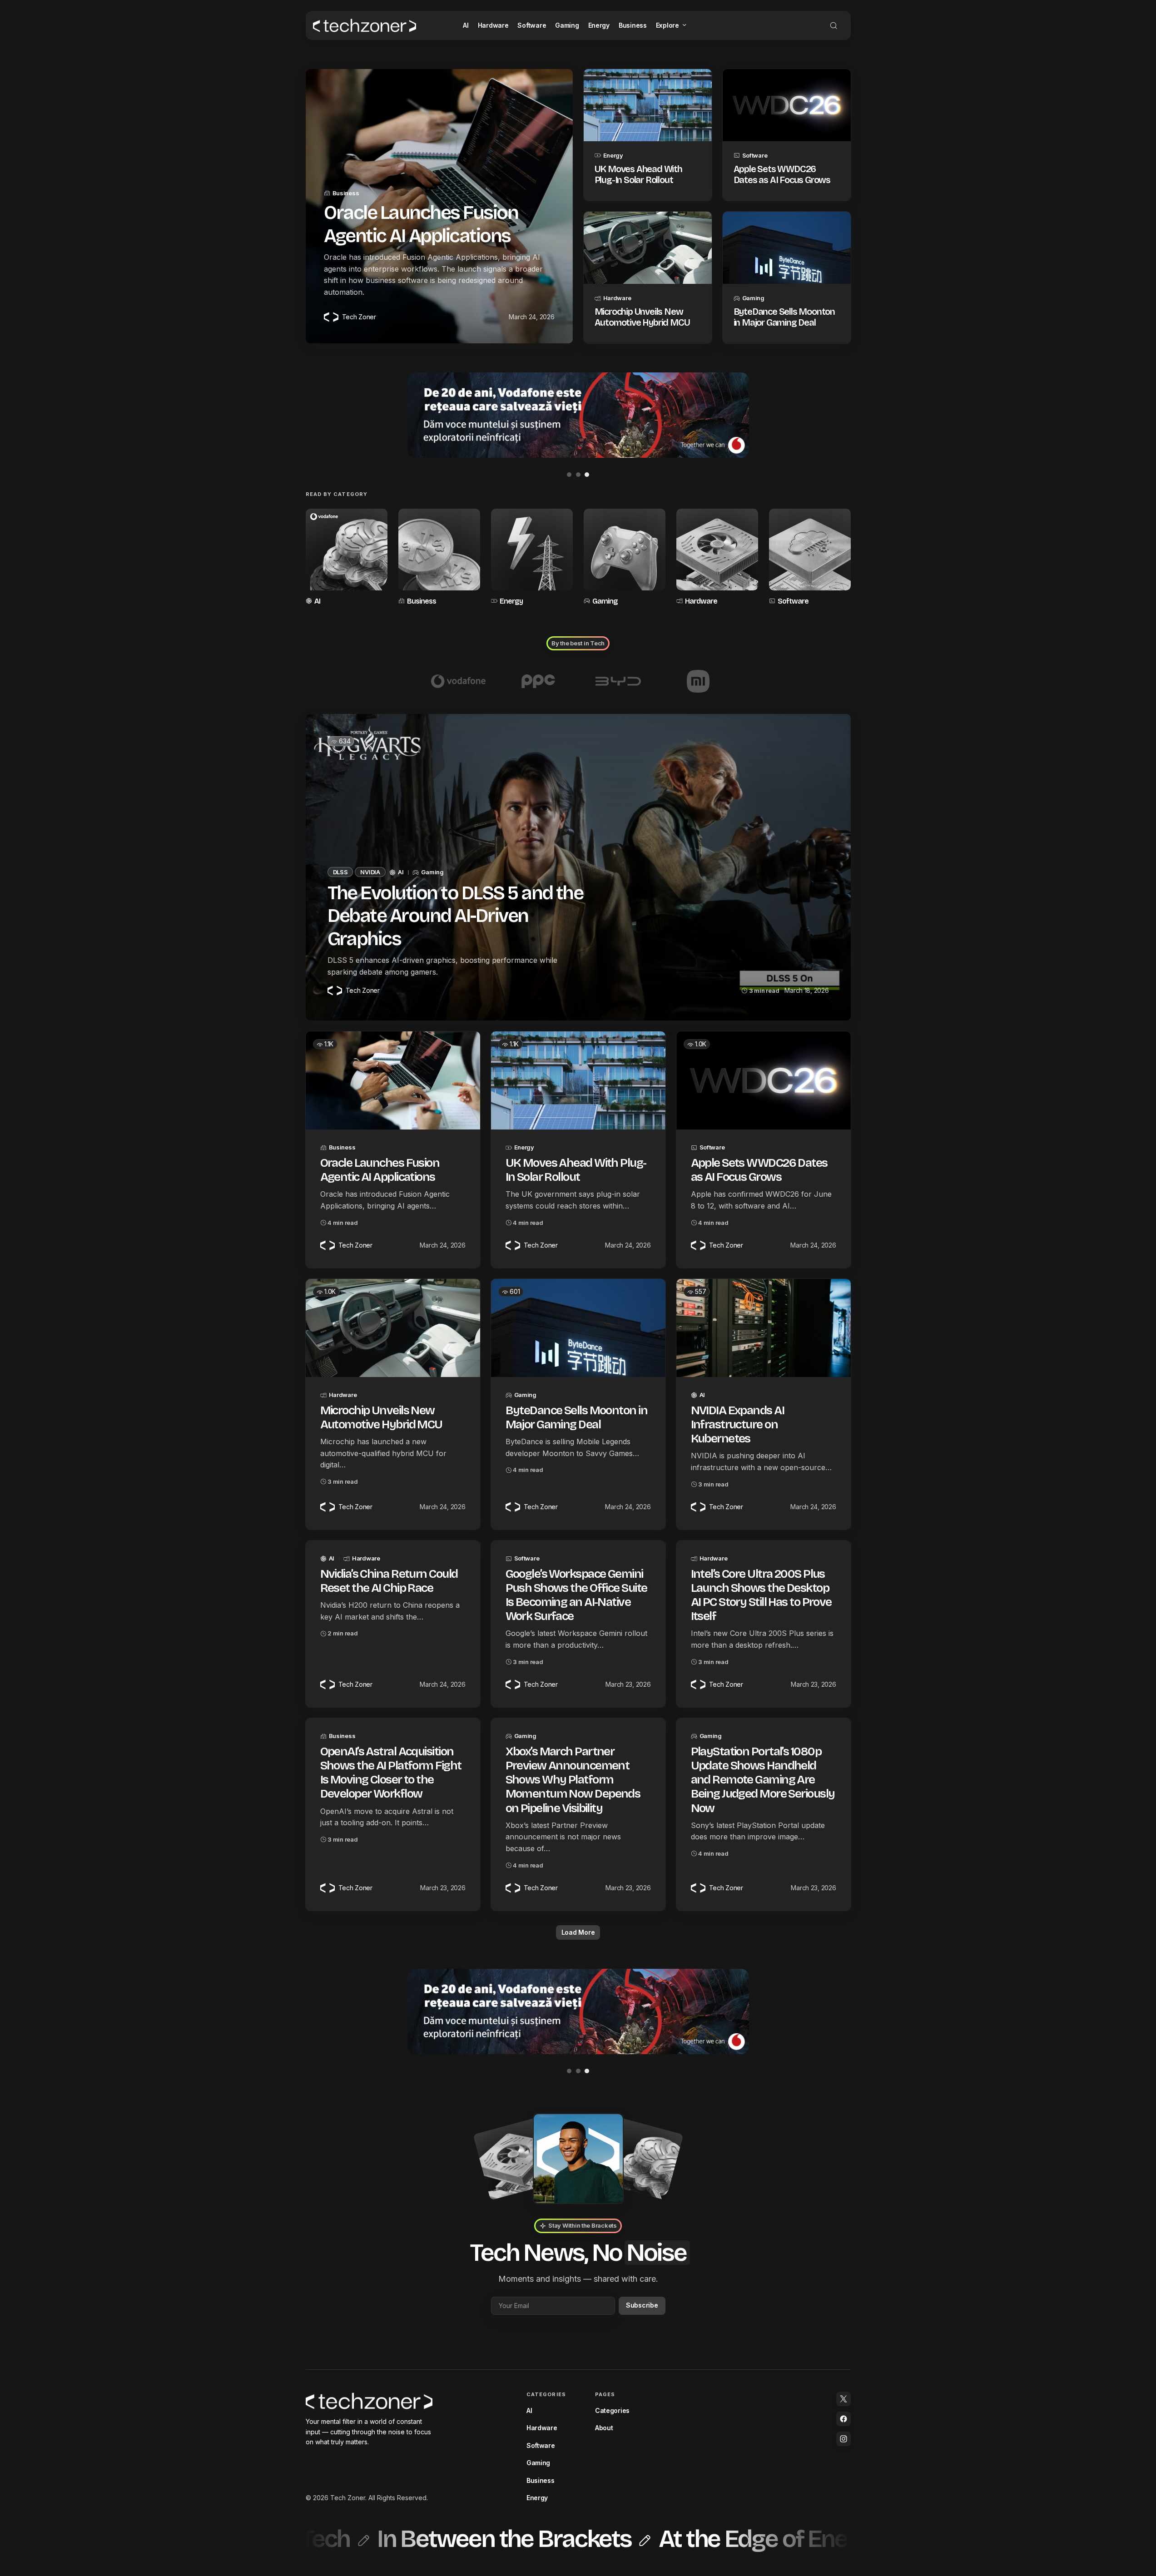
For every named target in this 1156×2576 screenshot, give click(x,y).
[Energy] (532, 558)
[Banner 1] (578, 415)
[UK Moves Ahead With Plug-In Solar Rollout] (648, 105)
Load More (578, 1932)
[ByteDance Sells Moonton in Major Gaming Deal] (787, 248)
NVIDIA (370, 872)
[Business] (439, 558)
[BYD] (618, 681)
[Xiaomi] (698, 681)
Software (755, 155)
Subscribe (642, 2305)
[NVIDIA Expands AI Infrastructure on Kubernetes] (764, 1328)
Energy (613, 155)
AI (317, 601)
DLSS (340, 872)
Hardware (617, 298)
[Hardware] (717, 558)
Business (346, 193)
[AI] (347, 558)
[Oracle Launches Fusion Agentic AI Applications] (393, 1080)
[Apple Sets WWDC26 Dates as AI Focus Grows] (787, 105)
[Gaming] (625, 558)
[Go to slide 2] (578, 475)
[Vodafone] (458, 681)
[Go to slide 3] (587, 475)
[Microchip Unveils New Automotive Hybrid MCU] (648, 248)
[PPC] (538, 681)
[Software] (810, 558)
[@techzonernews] (843, 2399)
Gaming (753, 298)
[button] (834, 25)
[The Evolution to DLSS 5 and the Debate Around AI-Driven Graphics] (578, 867)
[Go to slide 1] (569, 475)
